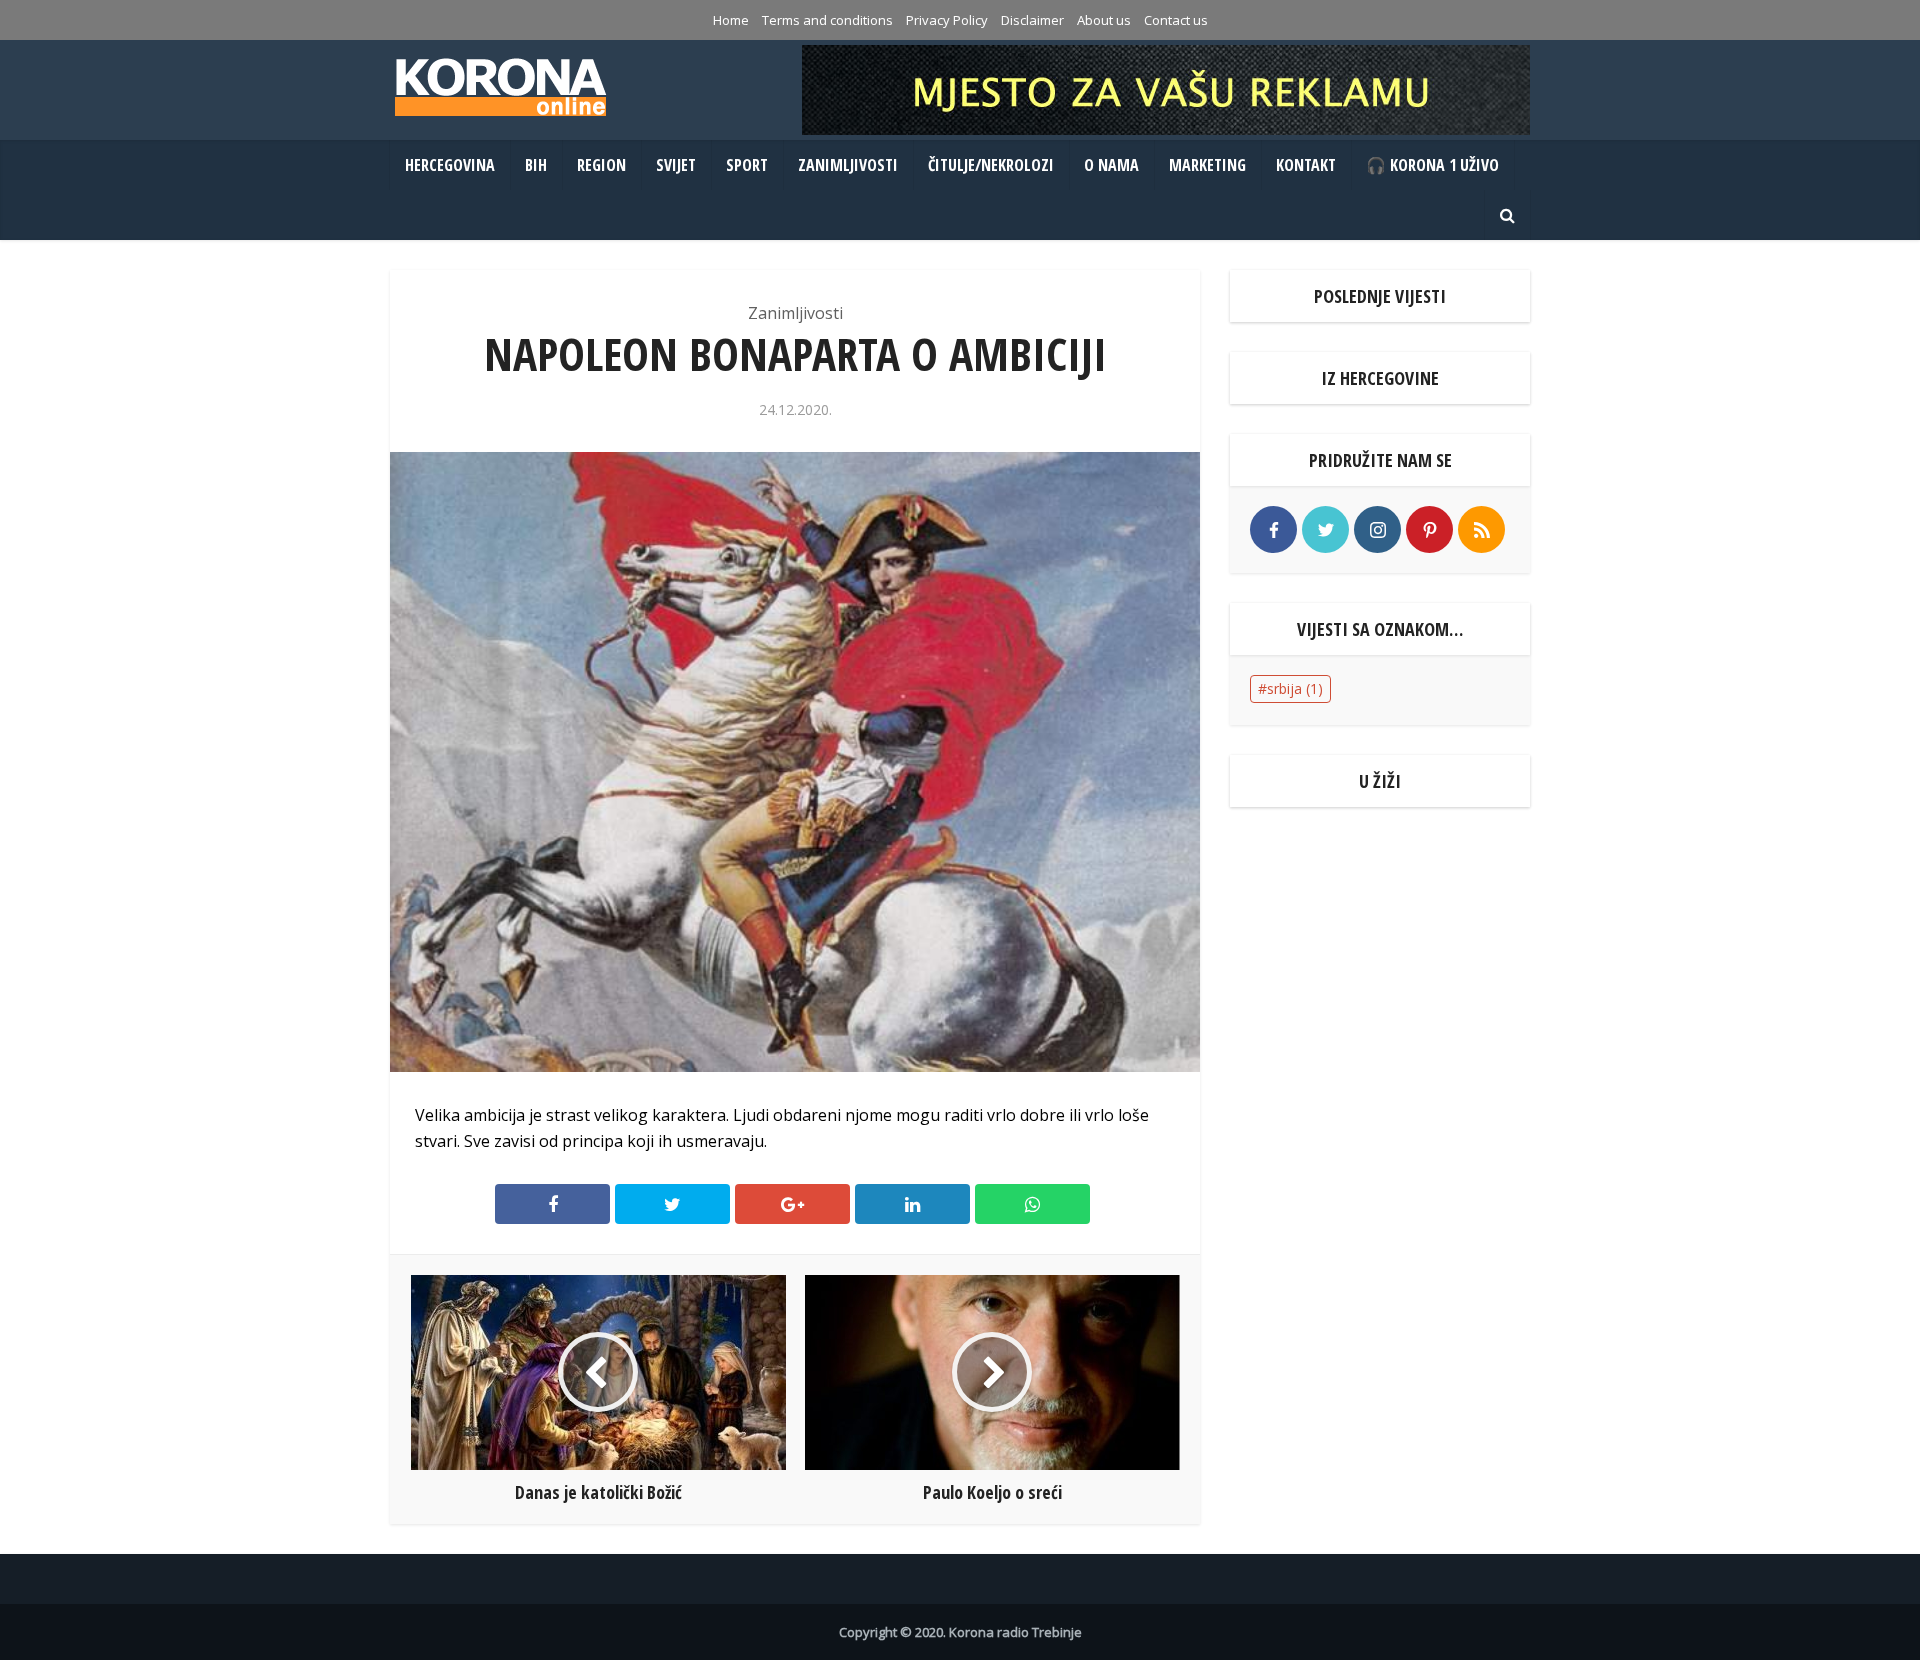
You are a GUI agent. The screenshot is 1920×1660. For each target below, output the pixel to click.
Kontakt (1306, 165)
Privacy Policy (947, 20)
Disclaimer (1032, 20)
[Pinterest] (1429, 529)
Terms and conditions (827, 20)
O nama (1111, 165)
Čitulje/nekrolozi (991, 165)
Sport (747, 165)
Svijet (676, 165)
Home (731, 20)
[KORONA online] (500, 87)
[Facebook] (1273, 529)
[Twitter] (1325, 529)
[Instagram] (1377, 529)
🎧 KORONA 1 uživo (1432, 165)
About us (1104, 20)
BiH (536, 165)
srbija (1295, 688)
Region (601, 165)
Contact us (1176, 20)
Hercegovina (450, 165)
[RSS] (1481, 529)
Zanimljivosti (848, 165)
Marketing (1207, 165)
